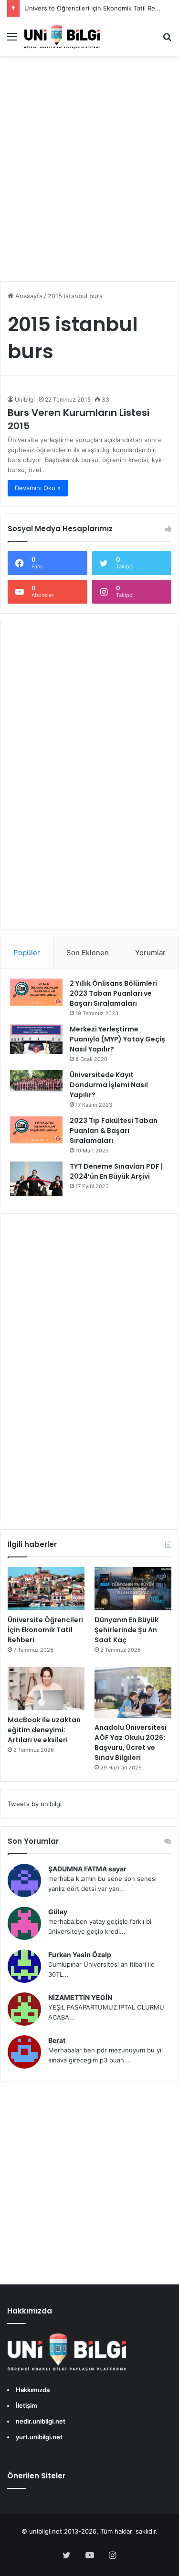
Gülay (58, 1912)
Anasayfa (28, 296)
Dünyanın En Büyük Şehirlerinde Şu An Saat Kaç (126, 1630)
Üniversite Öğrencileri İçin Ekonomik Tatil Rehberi (97, 8)
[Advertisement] (89, 175)
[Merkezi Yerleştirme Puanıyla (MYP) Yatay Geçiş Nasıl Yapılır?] (36, 1039)
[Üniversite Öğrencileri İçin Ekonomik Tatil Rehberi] (46, 1589)
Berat (57, 2040)
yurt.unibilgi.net (39, 2437)
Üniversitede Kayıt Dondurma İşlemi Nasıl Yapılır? (109, 1085)
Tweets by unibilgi (35, 1804)
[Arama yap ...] (167, 40)
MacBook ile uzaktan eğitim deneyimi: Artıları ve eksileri (44, 1730)
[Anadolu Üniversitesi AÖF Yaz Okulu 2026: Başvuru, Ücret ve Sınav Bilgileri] (133, 1692)
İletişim (26, 2405)
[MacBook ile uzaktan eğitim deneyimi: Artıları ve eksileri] (46, 1689)
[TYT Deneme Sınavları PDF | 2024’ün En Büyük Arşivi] (36, 1179)
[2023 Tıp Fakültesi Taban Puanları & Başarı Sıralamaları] (36, 1130)
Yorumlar (150, 953)
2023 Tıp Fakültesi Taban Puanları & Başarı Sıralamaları (114, 1131)
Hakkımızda (33, 2390)
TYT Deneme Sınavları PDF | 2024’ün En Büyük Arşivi (116, 1171)
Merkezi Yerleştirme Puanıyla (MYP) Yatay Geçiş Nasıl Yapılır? (117, 1039)
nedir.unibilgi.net (41, 2421)
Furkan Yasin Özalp (80, 1955)
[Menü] (12, 40)
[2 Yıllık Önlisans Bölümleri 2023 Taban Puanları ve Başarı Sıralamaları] (36, 992)
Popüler (27, 953)
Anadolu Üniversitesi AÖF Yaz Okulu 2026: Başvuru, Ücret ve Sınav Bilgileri (131, 1743)
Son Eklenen (88, 953)
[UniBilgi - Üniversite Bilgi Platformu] (62, 36)
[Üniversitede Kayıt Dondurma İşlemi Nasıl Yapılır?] (36, 1082)
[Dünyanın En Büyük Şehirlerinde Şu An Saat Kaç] (133, 1589)
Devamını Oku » (38, 488)
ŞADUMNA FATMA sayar (87, 1869)
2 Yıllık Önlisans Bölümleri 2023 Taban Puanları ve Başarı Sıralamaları (113, 993)
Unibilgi (25, 399)
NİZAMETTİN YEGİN (80, 1997)
